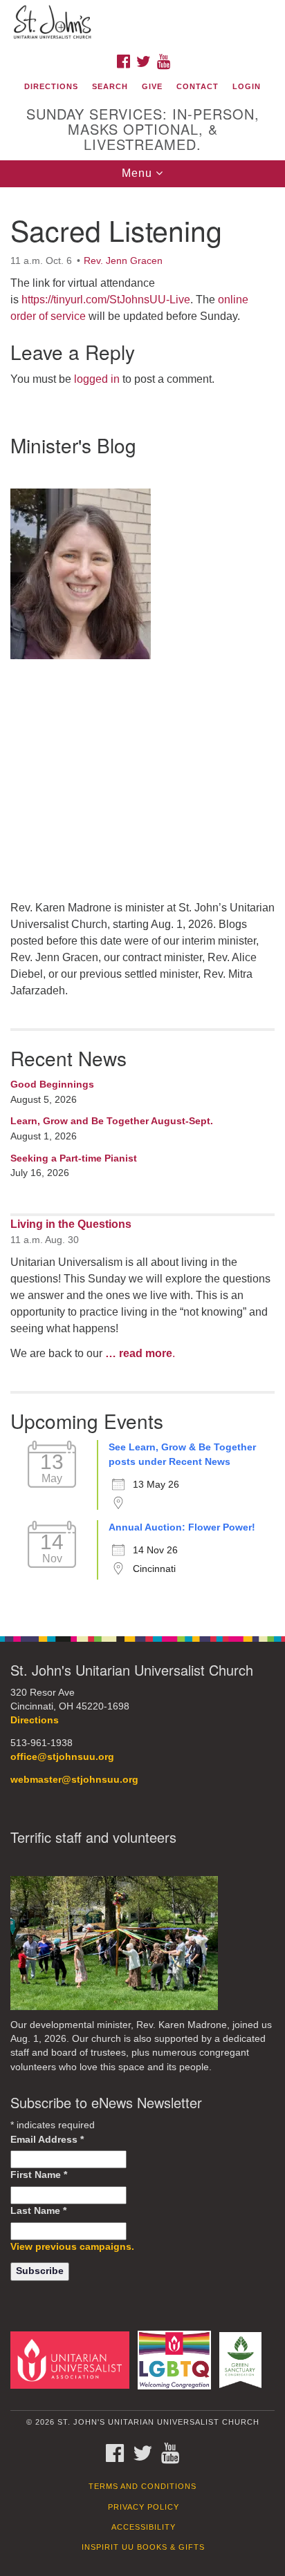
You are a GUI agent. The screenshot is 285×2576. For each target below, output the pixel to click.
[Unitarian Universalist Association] (73, 2359)
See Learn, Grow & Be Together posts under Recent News (182, 1455)
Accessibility (144, 2527)
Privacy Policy (144, 2507)
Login (247, 86)
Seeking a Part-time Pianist (74, 1158)
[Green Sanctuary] (243, 2359)
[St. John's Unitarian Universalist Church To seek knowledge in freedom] (142, 23)
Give (152, 86)
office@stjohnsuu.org (62, 1757)
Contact (197, 86)
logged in (97, 379)
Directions (51, 86)
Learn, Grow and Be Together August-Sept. (112, 1121)
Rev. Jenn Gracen (123, 261)
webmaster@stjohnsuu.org (74, 1780)
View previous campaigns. (72, 2247)
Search (110, 86)
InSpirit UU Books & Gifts (143, 2547)
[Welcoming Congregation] (177, 2359)
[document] (142, 904)
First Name (39, 2175)
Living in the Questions (71, 1224)
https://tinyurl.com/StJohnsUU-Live (106, 300)
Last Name (38, 2211)
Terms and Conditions (142, 2486)
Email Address (47, 2140)
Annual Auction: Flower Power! (182, 1527)
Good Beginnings (52, 1084)
